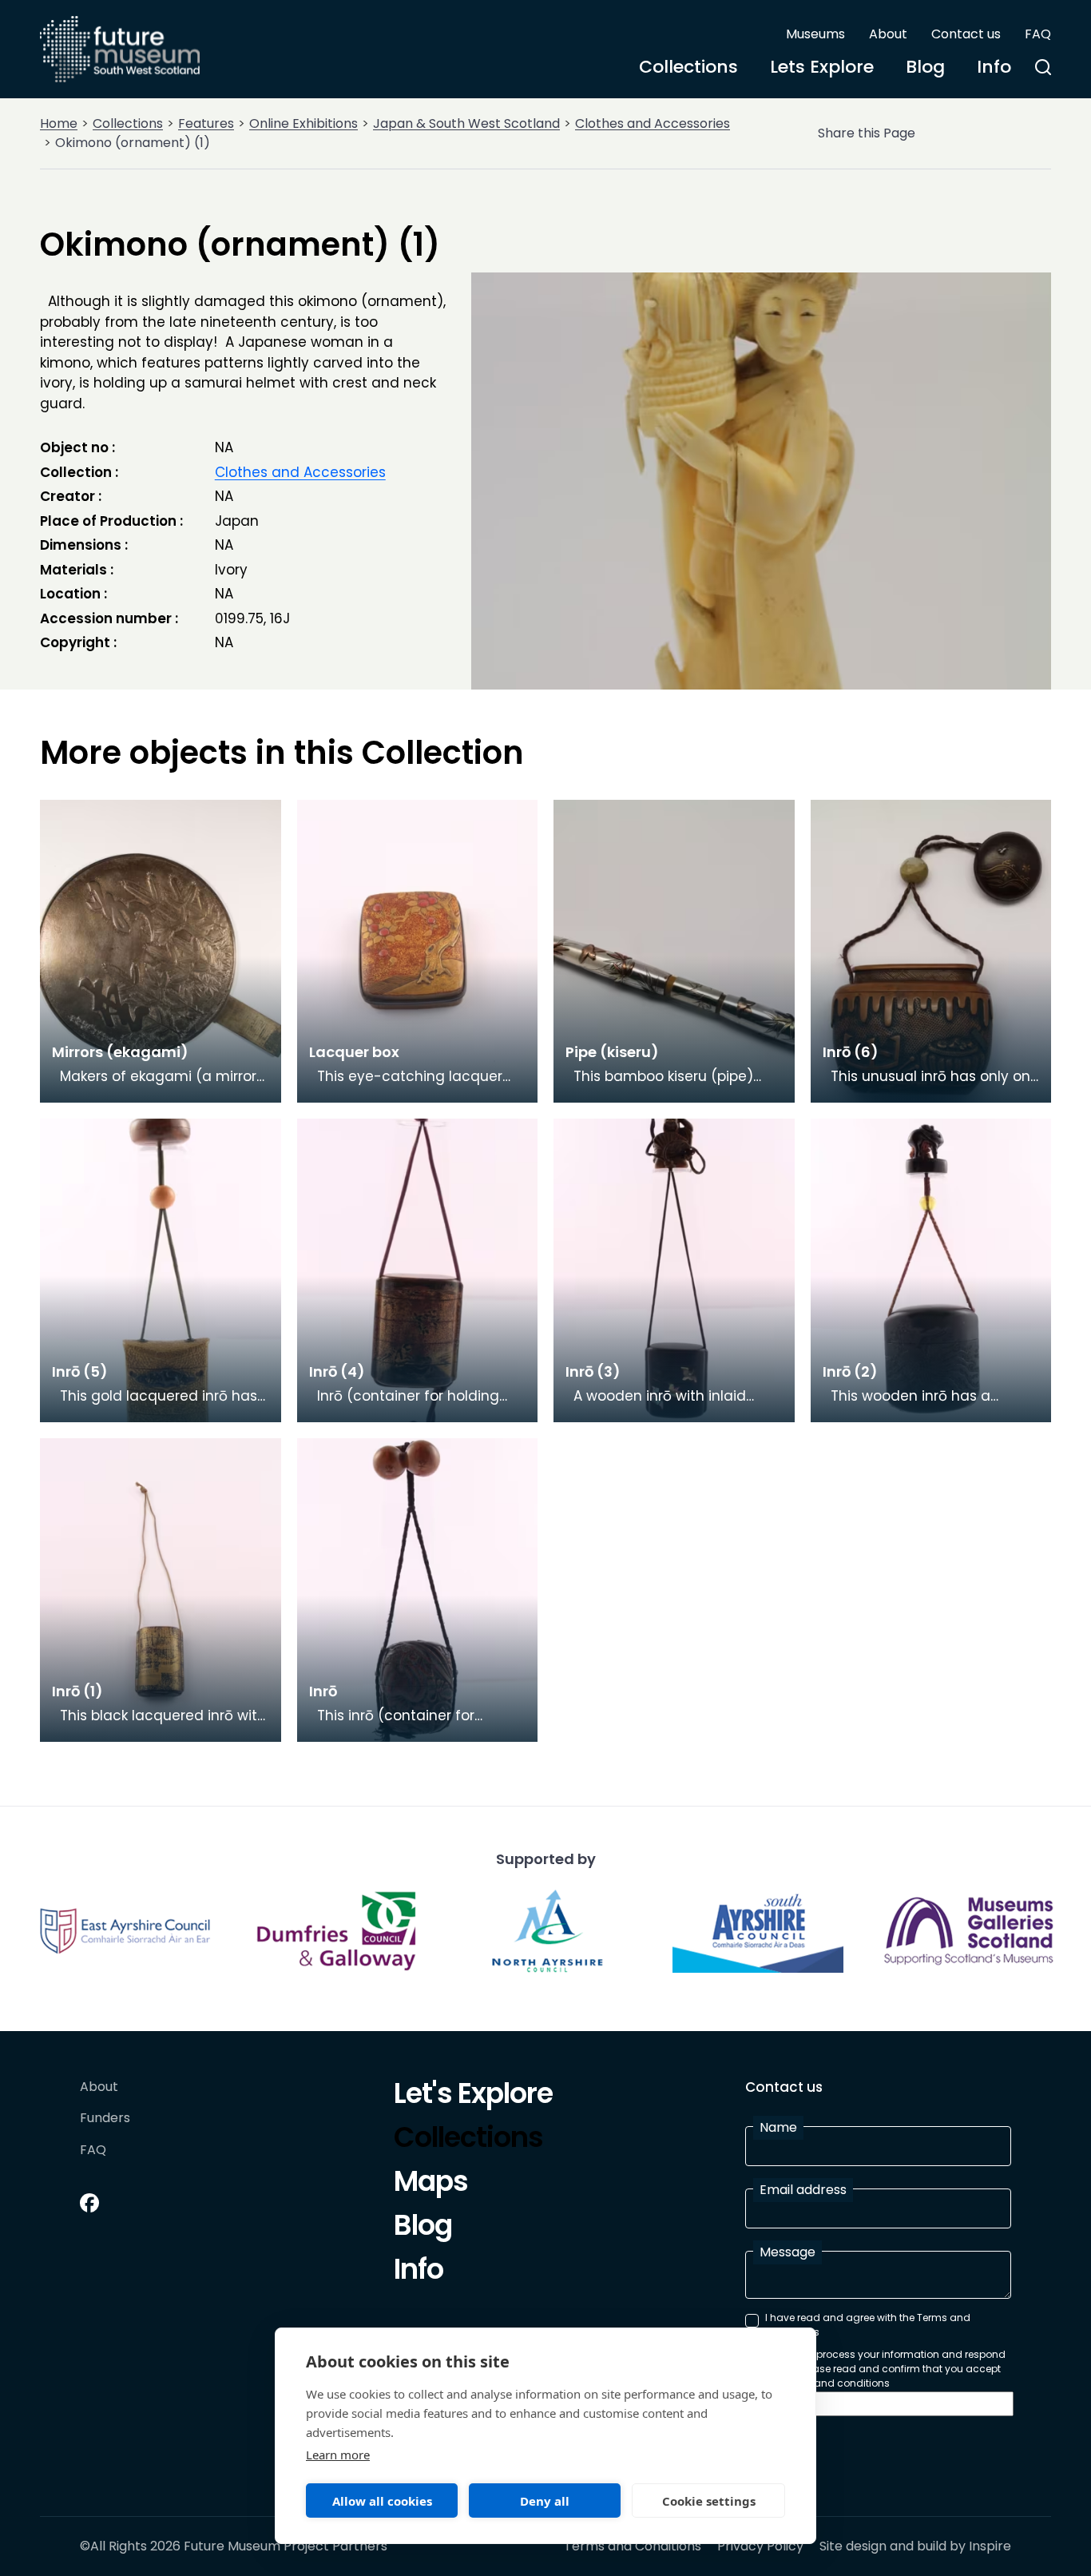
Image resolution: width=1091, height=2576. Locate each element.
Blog (925, 67)
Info (994, 67)
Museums (815, 34)
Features (206, 123)
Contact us (966, 34)
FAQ (1038, 34)
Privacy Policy (760, 2546)
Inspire (990, 2546)
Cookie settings (709, 2501)
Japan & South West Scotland (466, 123)
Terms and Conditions (633, 2546)
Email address (803, 2190)
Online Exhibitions (303, 123)
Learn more (338, 2455)
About (888, 34)
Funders (105, 2119)
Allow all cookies (382, 2501)
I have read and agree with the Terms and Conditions (868, 2325)
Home (59, 123)
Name (778, 2127)
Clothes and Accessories (653, 123)
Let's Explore (473, 2096)
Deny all (545, 2501)
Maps (431, 2184)
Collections (688, 67)
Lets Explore (822, 67)
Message (788, 2252)
